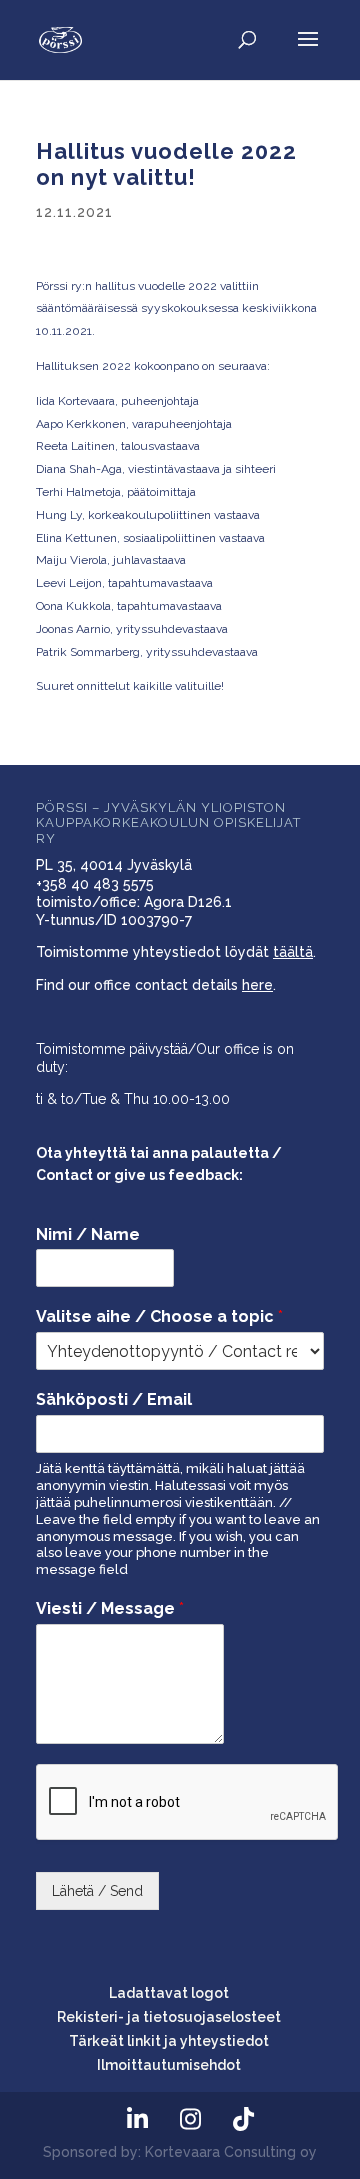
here (257, 985)
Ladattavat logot (169, 1993)
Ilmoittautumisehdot (169, 2065)
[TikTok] (243, 2119)
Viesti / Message (110, 1608)
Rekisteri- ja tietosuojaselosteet (169, 2017)
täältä (293, 952)
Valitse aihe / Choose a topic (159, 1316)
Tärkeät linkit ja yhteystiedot (169, 2041)
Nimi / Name (88, 1234)
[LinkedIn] (137, 2119)
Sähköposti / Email (114, 1399)
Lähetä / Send (97, 1891)
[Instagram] (190, 2119)
